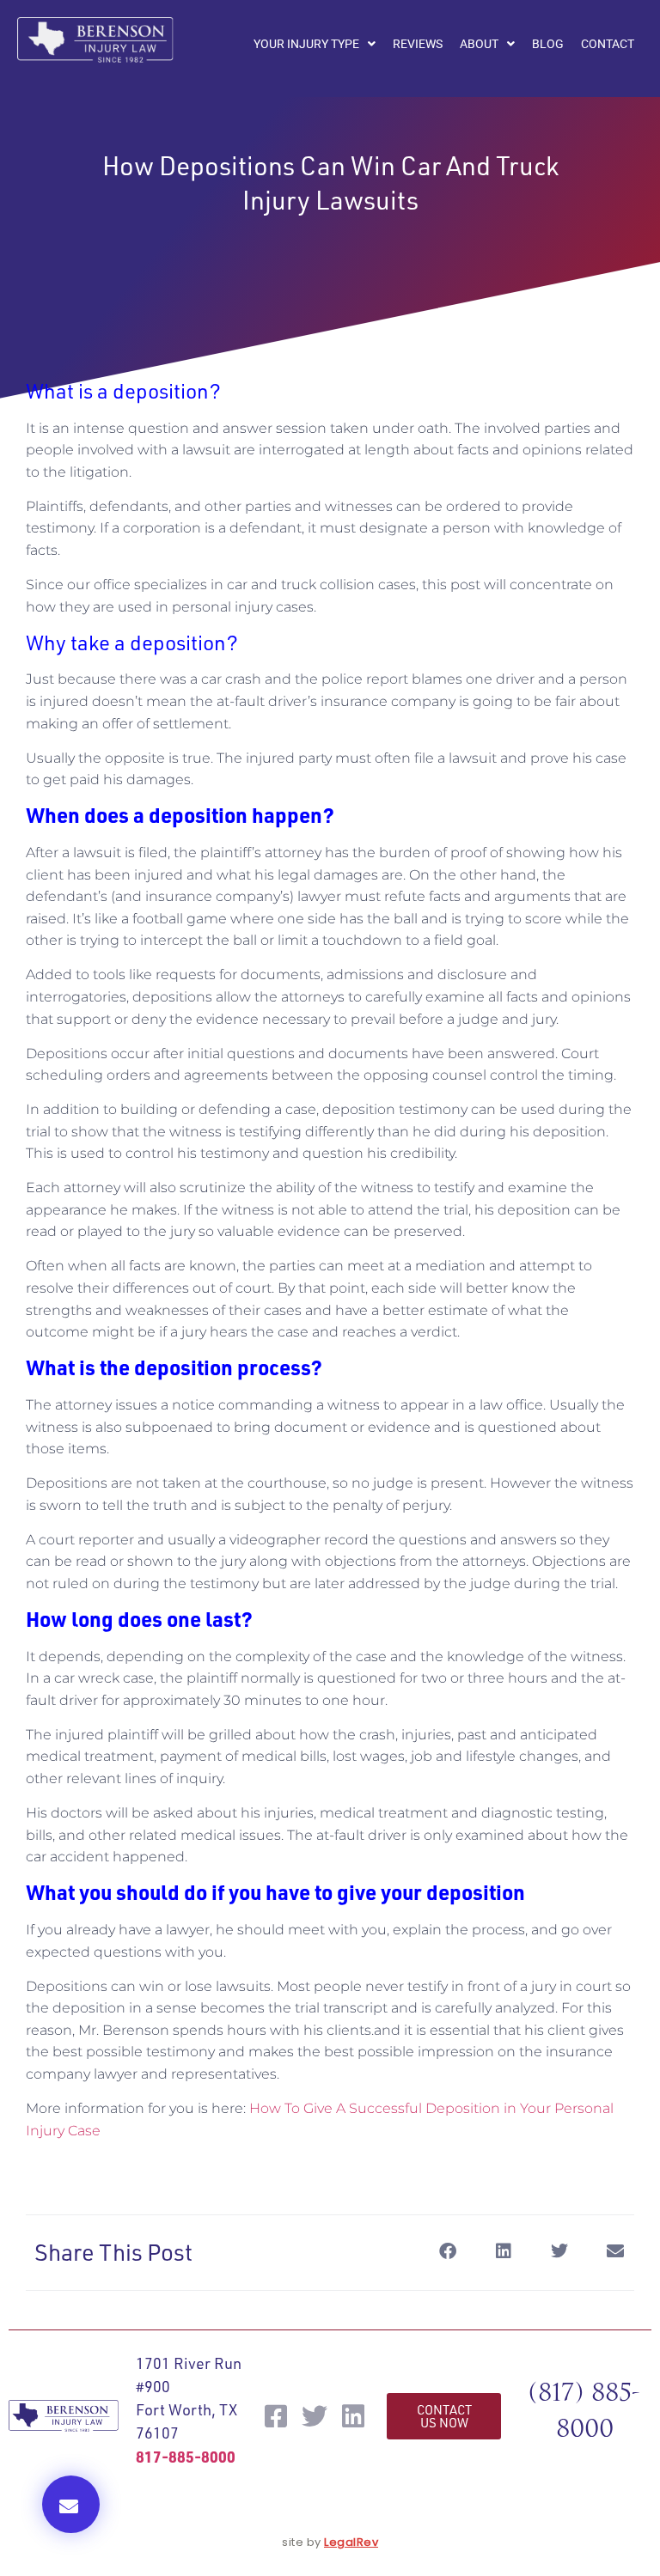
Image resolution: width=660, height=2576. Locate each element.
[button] (71, 2504)
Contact (608, 44)
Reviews (418, 44)
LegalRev (351, 2542)
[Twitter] (315, 2416)
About (479, 44)
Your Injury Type (306, 44)
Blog (548, 44)
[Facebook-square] (276, 2416)
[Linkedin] (353, 2416)
